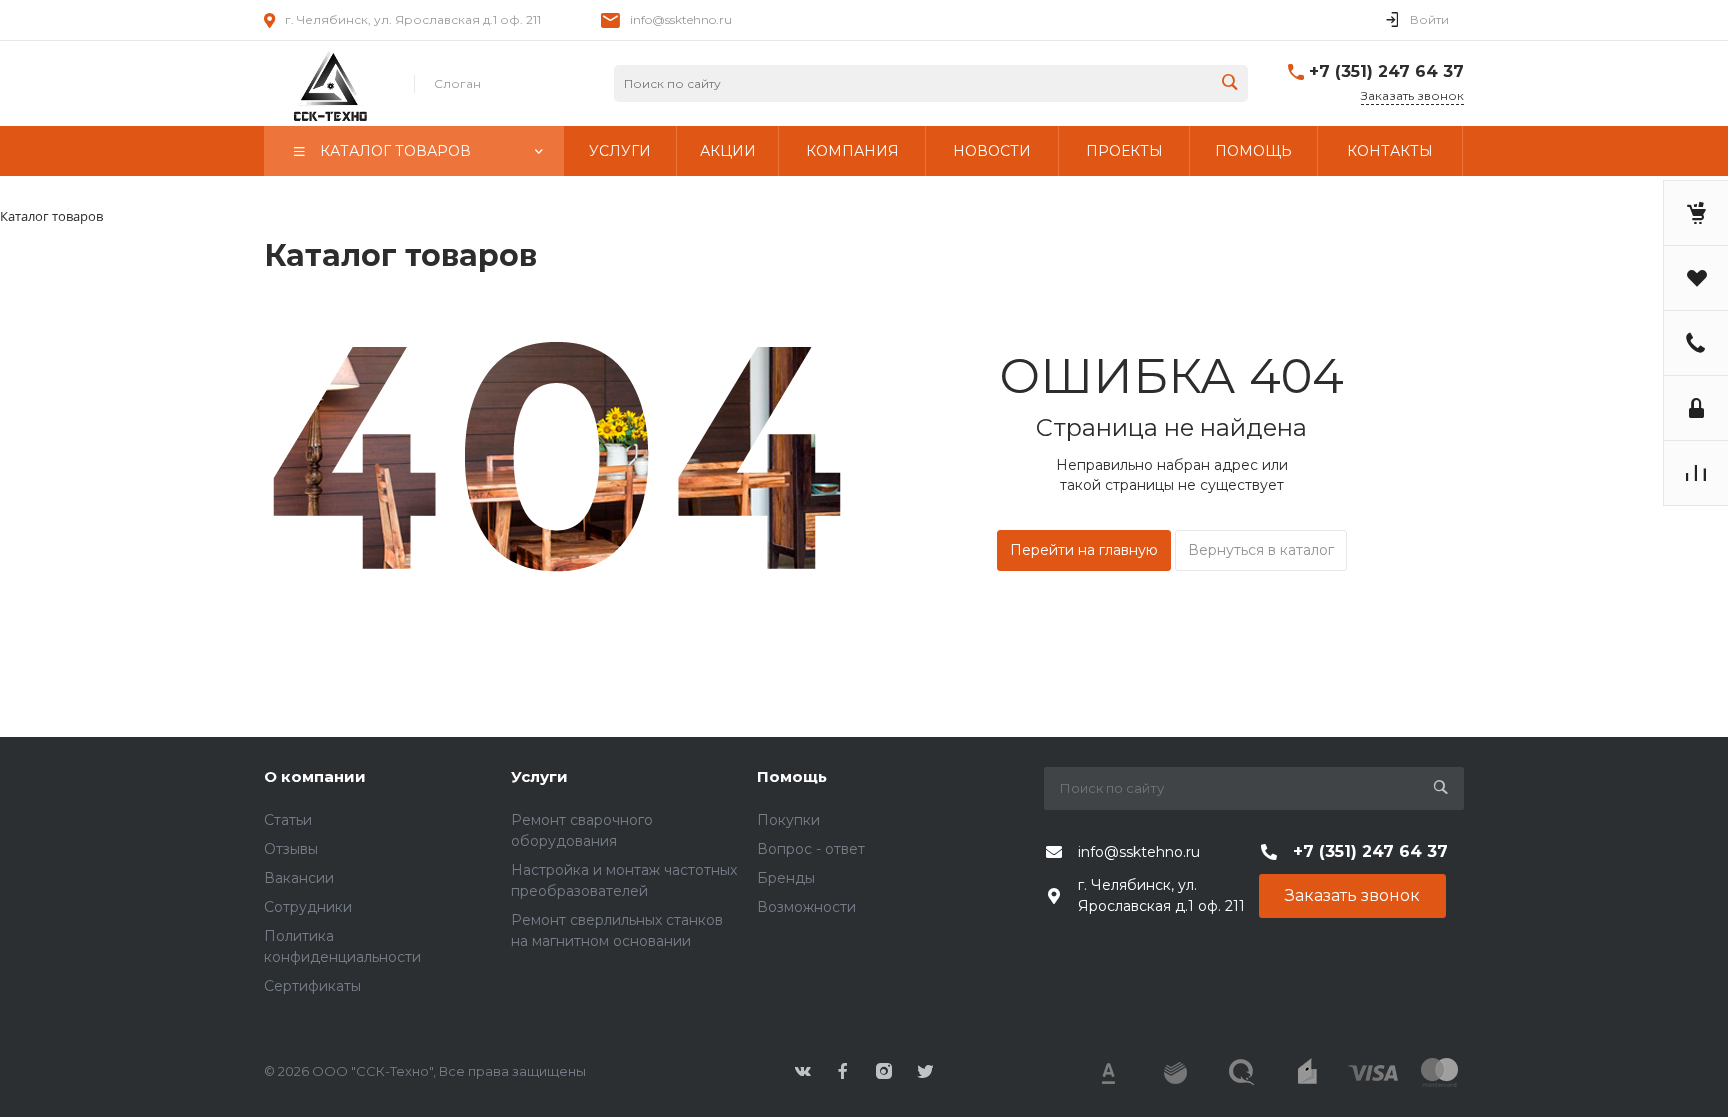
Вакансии (299, 878)
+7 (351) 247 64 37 (1386, 71)
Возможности (806, 907)
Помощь (792, 776)
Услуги (539, 776)
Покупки (788, 820)
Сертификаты (312, 986)
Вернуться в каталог (1261, 550)
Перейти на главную (1084, 550)
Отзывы (291, 849)
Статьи (288, 820)
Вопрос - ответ (811, 849)
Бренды (786, 878)
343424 (329, 84)
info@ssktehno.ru (681, 19)
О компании (315, 776)
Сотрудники (308, 907)
